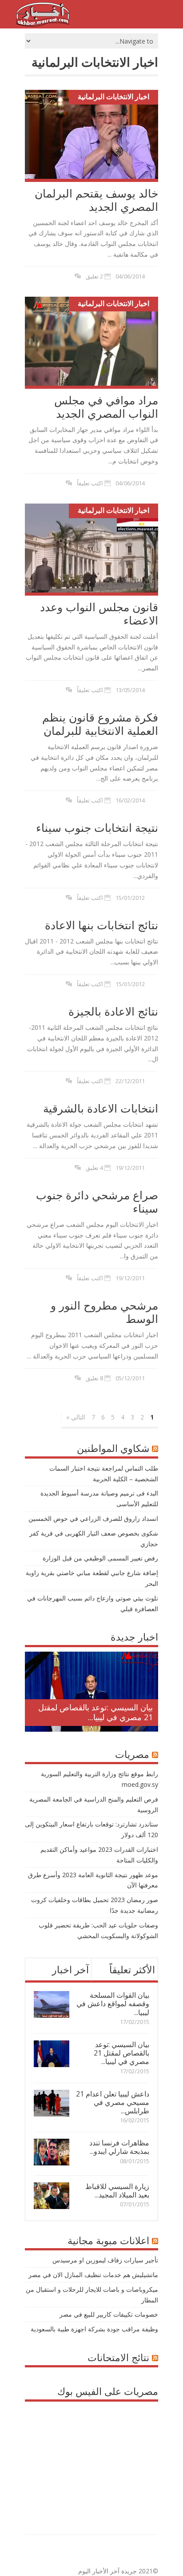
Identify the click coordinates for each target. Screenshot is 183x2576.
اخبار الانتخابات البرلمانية (113, 97)
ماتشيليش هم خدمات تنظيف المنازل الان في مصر (93, 2275)
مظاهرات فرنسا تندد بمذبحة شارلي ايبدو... (119, 2147)
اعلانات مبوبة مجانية (108, 2240)
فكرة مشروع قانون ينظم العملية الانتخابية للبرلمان (100, 724)
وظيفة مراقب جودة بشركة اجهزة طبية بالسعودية (94, 2329)
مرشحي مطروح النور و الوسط (104, 1312)
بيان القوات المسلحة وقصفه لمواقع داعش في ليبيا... (113, 2004)
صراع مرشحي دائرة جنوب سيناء (97, 1201)
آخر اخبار (70, 1969)
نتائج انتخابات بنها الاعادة (101, 925)
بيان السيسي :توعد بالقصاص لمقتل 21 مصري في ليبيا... (95, 1712)
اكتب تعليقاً (90, 483)
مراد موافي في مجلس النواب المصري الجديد (106, 407)
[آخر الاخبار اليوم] (43, 24)
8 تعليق (94, 1378)
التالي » (76, 1417)
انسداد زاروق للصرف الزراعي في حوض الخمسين (93, 1518)
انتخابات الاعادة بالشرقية (101, 1108)
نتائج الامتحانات (118, 2357)
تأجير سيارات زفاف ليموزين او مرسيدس (105, 2260)
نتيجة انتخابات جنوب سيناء (97, 827)
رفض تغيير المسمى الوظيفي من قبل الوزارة (100, 1558)
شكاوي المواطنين (113, 1448)
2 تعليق (94, 276)
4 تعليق (94, 1168)
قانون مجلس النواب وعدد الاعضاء (99, 613)
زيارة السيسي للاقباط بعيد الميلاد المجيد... (117, 2191)
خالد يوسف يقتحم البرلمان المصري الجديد (96, 200)
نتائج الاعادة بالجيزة (113, 1011)
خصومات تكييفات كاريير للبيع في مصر (109, 2314)
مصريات (132, 1754)
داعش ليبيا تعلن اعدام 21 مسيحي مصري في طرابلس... (113, 2102)
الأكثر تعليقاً (132, 1969)
